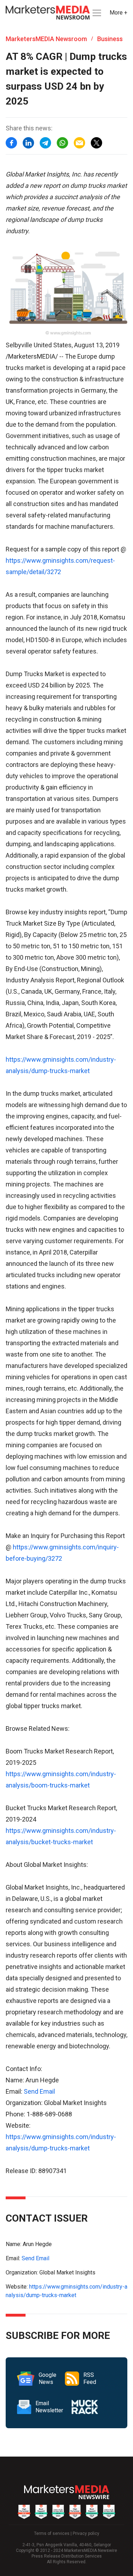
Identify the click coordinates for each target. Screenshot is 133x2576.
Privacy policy (86, 2533)
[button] (96, 13)
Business (110, 39)
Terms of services (52, 2533)
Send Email (39, 2091)
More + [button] (118, 13)
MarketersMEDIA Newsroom (46, 39)
